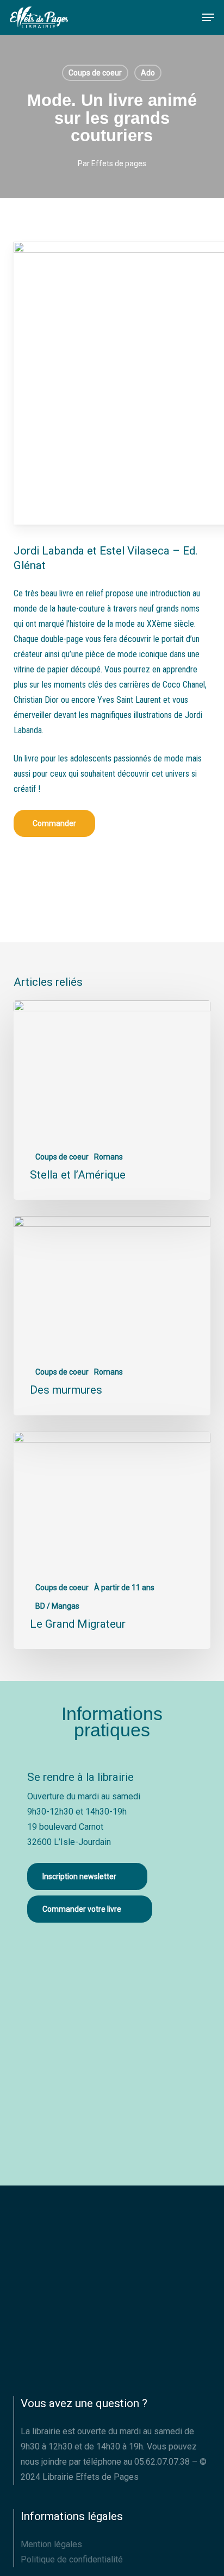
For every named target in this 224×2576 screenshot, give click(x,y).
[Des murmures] (112, 1316)
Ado (148, 73)
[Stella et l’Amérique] (112, 1100)
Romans (108, 1157)
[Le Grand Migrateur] (112, 1541)
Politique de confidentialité (72, 2559)
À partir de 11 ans (124, 1588)
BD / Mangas (57, 1606)
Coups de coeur (95, 73)
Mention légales (51, 2544)
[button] (208, 17)
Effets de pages (119, 163)
